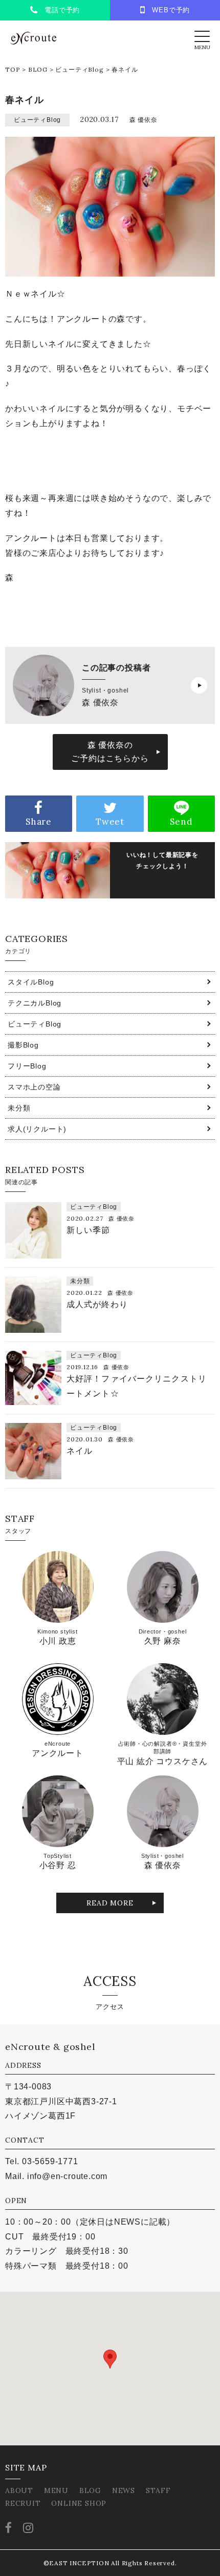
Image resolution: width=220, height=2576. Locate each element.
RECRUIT (23, 2503)
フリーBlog (27, 1066)
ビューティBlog (79, 69)
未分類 (19, 1108)
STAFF (158, 2490)
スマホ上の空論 (34, 1087)
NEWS (124, 2490)
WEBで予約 (168, 10)
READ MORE (110, 1903)
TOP (13, 69)
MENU (56, 2490)
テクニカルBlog (35, 1003)
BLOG (38, 69)
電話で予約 (59, 10)
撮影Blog (23, 1045)
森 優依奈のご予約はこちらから (110, 752)
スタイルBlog (31, 982)
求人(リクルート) (37, 1129)
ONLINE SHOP (79, 2503)
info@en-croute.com (67, 2176)
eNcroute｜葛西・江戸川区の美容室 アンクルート (33, 38)
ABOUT (19, 2490)
